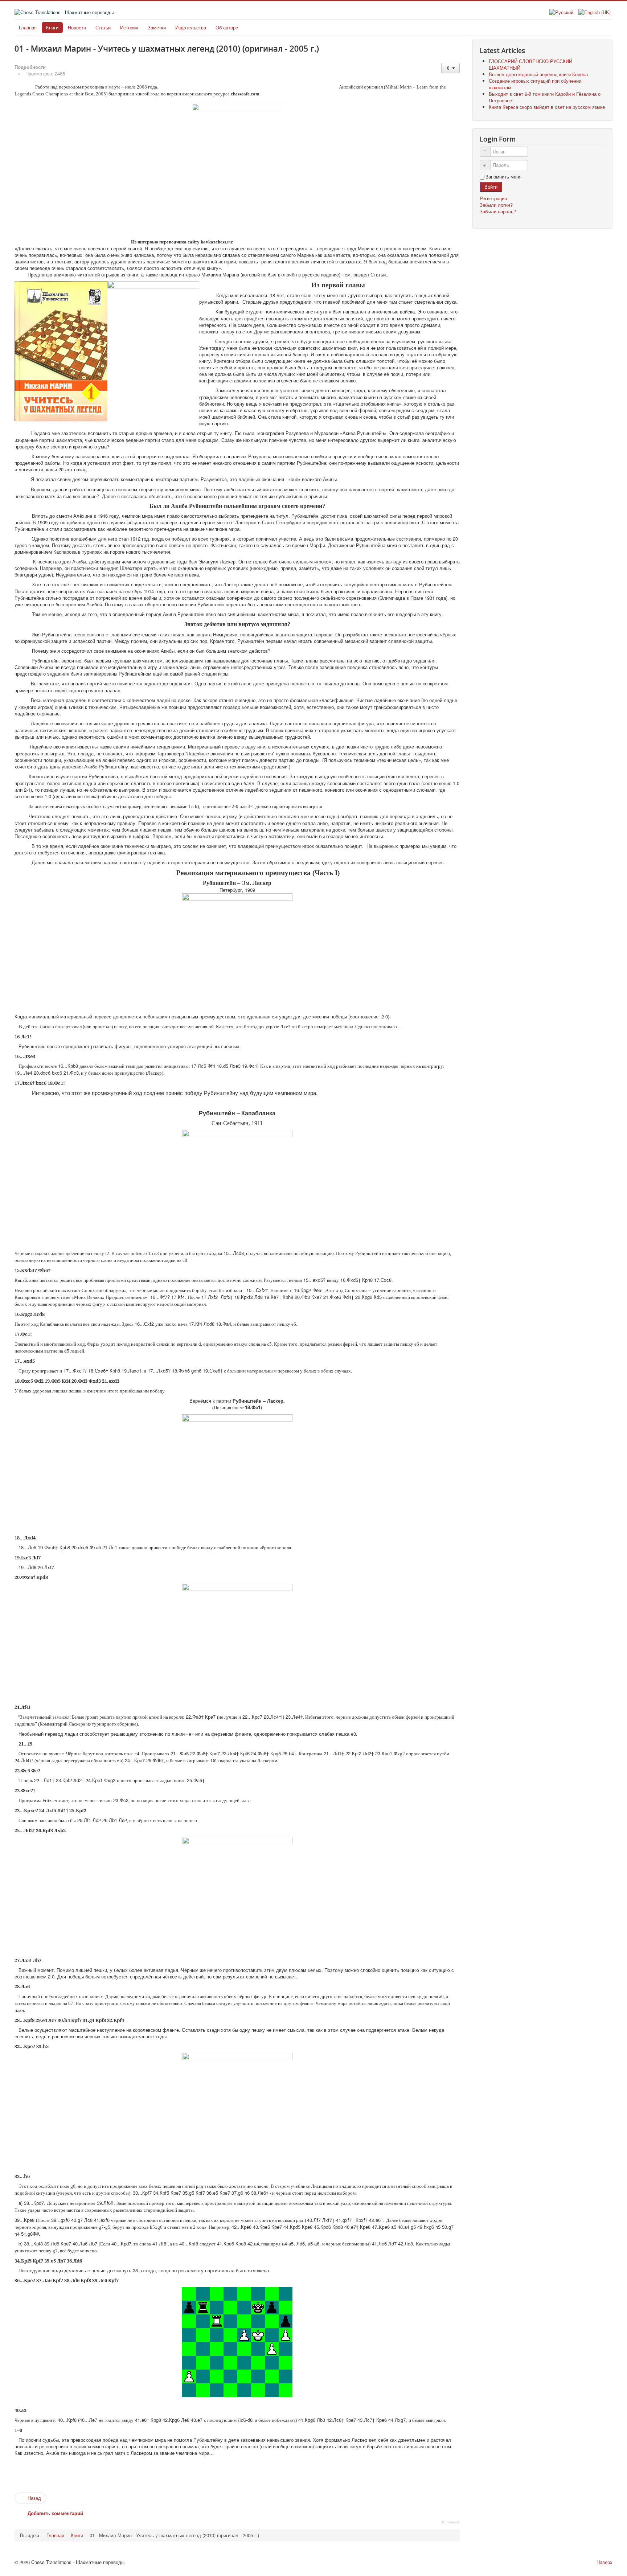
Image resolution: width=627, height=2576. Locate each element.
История (129, 27)
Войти (491, 187)
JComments (450, 2522)
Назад (34, 2498)
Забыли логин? (496, 205)
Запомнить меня (503, 177)
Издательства (191, 27)
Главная (28, 27)
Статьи (103, 27)
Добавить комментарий (55, 2513)
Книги (52, 27)
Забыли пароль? (498, 211)
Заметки (157, 27)
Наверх (605, 2562)
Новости (77, 27)
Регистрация (494, 198)
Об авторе (227, 27)
